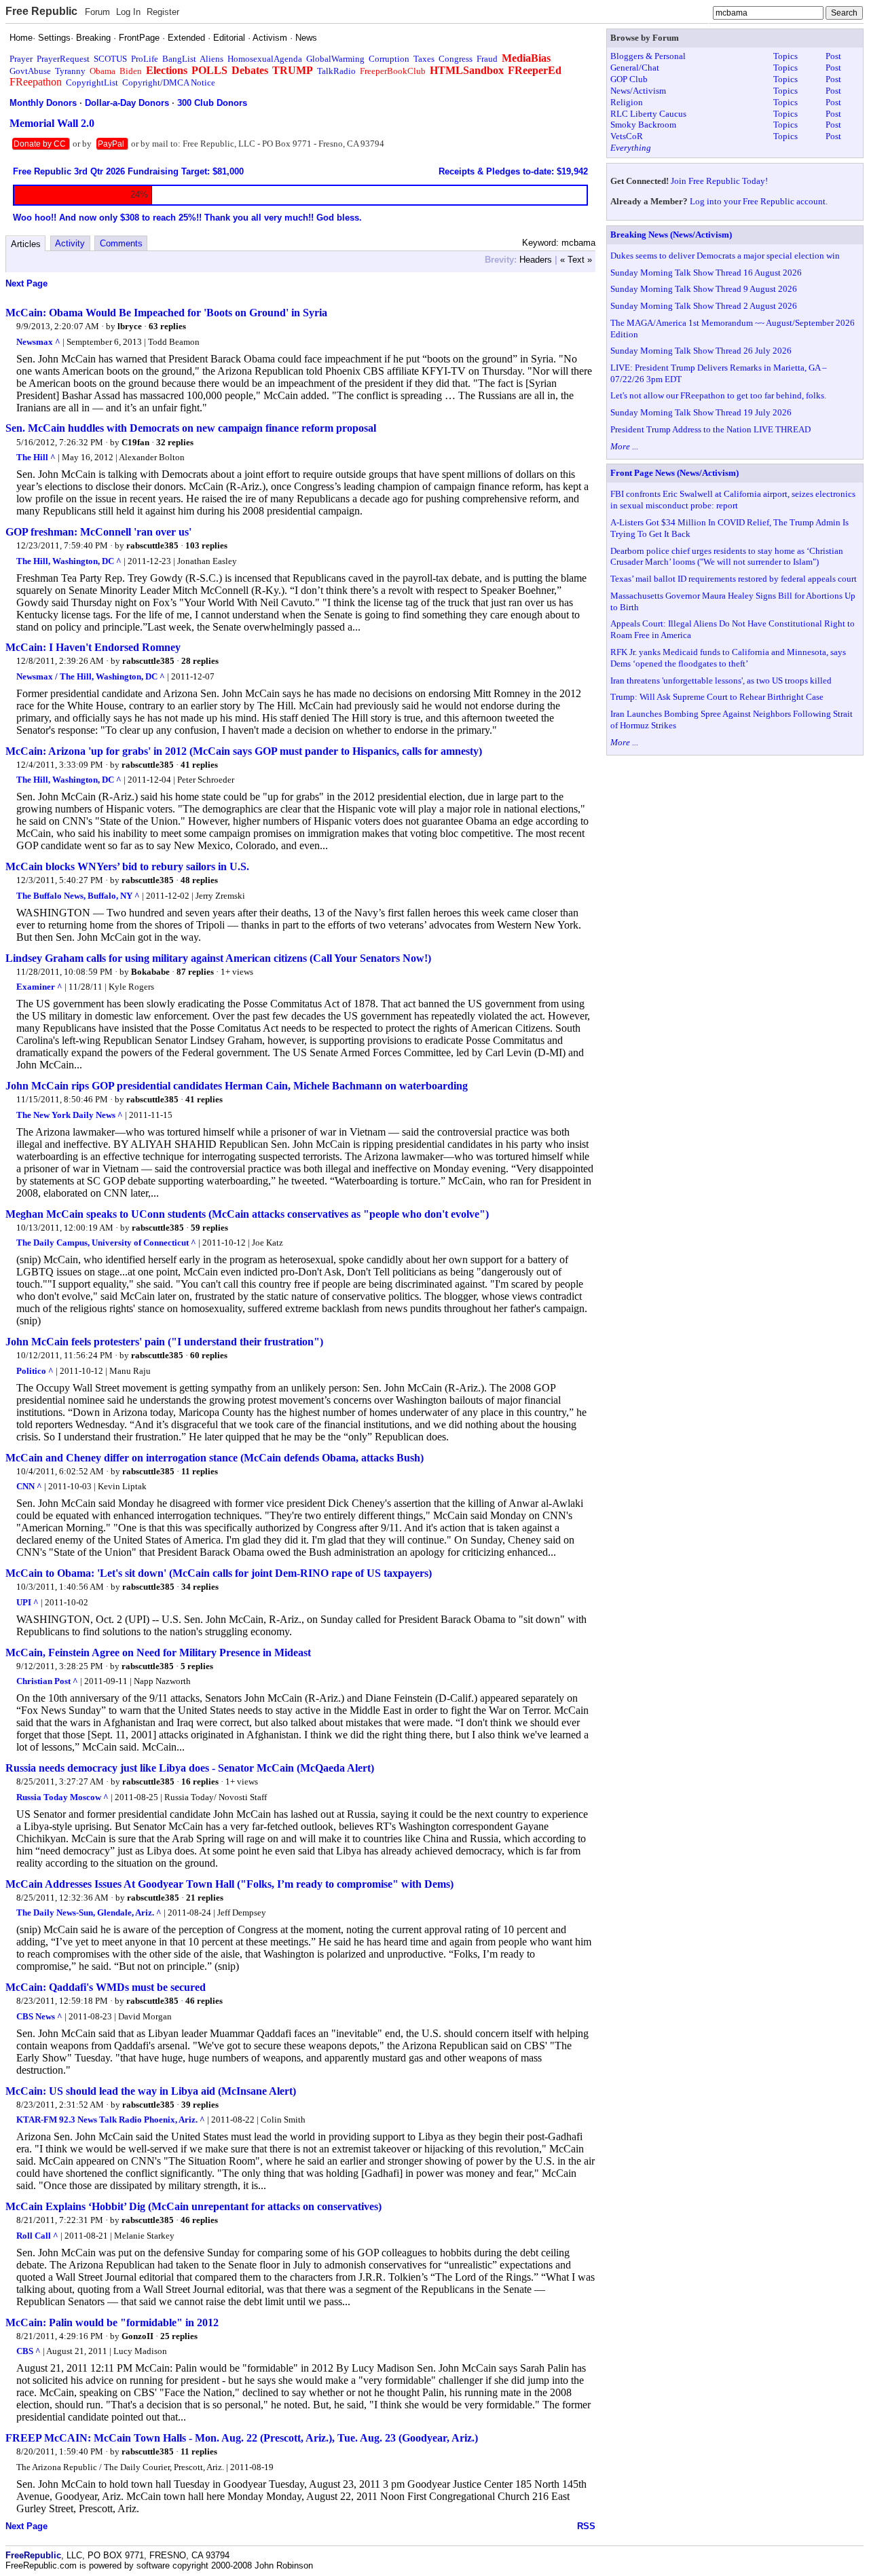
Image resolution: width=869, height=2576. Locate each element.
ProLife (145, 59)
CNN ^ (29, 1486)
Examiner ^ (39, 987)
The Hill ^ (36, 457)
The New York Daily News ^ (70, 1115)
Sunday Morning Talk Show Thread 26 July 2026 (701, 351)
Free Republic (41, 11)
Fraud (487, 59)
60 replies (209, 1355)
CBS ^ (29, 2351)
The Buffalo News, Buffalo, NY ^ (78, 896)
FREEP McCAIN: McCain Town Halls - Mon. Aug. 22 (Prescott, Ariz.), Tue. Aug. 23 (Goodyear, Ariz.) (242, 2438)
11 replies (200, 1471)
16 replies (200, 1781)
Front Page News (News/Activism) (674, 473)
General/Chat (635, 68)
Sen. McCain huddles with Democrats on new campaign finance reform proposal (191, 428)
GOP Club (629, 79)
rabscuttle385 (152, 545)
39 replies (200, 2105)
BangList (179, 59)
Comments (121, 243)
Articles (26, 244)
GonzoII (137, 2336)
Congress (456, 59)
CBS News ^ (39, 2016)
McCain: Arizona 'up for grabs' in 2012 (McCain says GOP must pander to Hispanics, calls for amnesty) (244, 751)
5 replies (197, 1666)
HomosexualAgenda (265, 59)
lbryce (130, 326)
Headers (536, 260)
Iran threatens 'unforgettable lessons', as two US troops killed (721, 680)
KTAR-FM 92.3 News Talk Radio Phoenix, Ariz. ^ (111, 2120)
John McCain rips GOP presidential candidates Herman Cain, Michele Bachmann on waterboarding (237, 1086)
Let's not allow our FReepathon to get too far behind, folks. (718, 395)
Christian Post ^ (47, 1681)
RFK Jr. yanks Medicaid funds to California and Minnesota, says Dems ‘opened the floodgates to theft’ (728, 658)
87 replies (195, 972)
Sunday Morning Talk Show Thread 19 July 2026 (701, 412)
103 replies (206, 545)
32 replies (175, 442)
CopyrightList (92, 82)
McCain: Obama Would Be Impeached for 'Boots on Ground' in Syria (166, 313)
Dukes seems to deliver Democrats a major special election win (725, 256)
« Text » (576, 260)
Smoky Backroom (643, 125)
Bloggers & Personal (648, 56)
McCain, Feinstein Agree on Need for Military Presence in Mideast (158, 1653)
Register (163, 12)
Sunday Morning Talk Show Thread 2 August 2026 (704, 306)
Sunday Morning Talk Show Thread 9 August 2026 (704, 289)
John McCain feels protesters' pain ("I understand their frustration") (164, 1342)
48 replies (199, 880)
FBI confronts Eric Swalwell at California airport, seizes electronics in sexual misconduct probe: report (733, 500)
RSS (586, 2526)
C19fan (135, 442)
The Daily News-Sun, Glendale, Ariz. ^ (89, 1912)
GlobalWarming (335, 59)
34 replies (200, 1587)
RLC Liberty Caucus (648, 114)
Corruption (389, 59)
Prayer (21, 59)
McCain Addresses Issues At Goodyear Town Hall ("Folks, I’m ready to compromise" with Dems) (229, 1884)
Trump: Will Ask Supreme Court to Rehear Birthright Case (717, 697)
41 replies (199, 765)
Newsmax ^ (38, 342)
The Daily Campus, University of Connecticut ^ (106, 1243)
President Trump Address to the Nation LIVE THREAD (710, 429)
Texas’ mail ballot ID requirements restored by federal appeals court (734, 579)
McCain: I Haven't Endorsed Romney (93, 647)
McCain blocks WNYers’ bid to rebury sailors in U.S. (127, 866)
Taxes (424, 59)
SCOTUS (110, 59)
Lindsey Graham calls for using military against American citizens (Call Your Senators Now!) (218, 958)
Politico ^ (35, 1371)
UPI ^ (27, 1602)
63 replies (167, 326)
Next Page (26, 283)
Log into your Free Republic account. (759, 201)
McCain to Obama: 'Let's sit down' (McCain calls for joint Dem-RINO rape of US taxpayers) (219, 1573)
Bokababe (150, 972)
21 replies (205, 1898)
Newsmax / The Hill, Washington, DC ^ (91, 676)
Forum (97, 12)
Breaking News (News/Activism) (671, 235)
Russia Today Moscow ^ (62, 1797)
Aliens (211, 59)
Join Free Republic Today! (719, 181)
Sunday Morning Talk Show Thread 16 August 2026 (706, 273)
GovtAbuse (30, 71)
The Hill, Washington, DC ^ (69, 561)
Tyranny (70, 71)
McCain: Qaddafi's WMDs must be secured (106, 1987)
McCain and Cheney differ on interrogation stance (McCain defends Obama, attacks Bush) (215, 1458)
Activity (70, 243)
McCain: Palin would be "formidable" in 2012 (112, 2322)
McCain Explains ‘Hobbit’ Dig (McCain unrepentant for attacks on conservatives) (193, 2206)
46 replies (204, 2001)
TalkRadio (336, 71)
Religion (627, 102)
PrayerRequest (63, 59)
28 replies (200, 661)
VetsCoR (627, 136)
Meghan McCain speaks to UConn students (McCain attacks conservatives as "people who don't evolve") (247, 1214)
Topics (785, 56)
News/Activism (638, 91)
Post (833, 56)
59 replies (209, 1228)
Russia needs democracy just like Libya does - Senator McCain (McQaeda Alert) (190, 1768)
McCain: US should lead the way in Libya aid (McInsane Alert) (151, 2091)
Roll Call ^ (37, 2236)
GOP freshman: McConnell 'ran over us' (98, 532)
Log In (128, 12)
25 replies (179, 2336)
